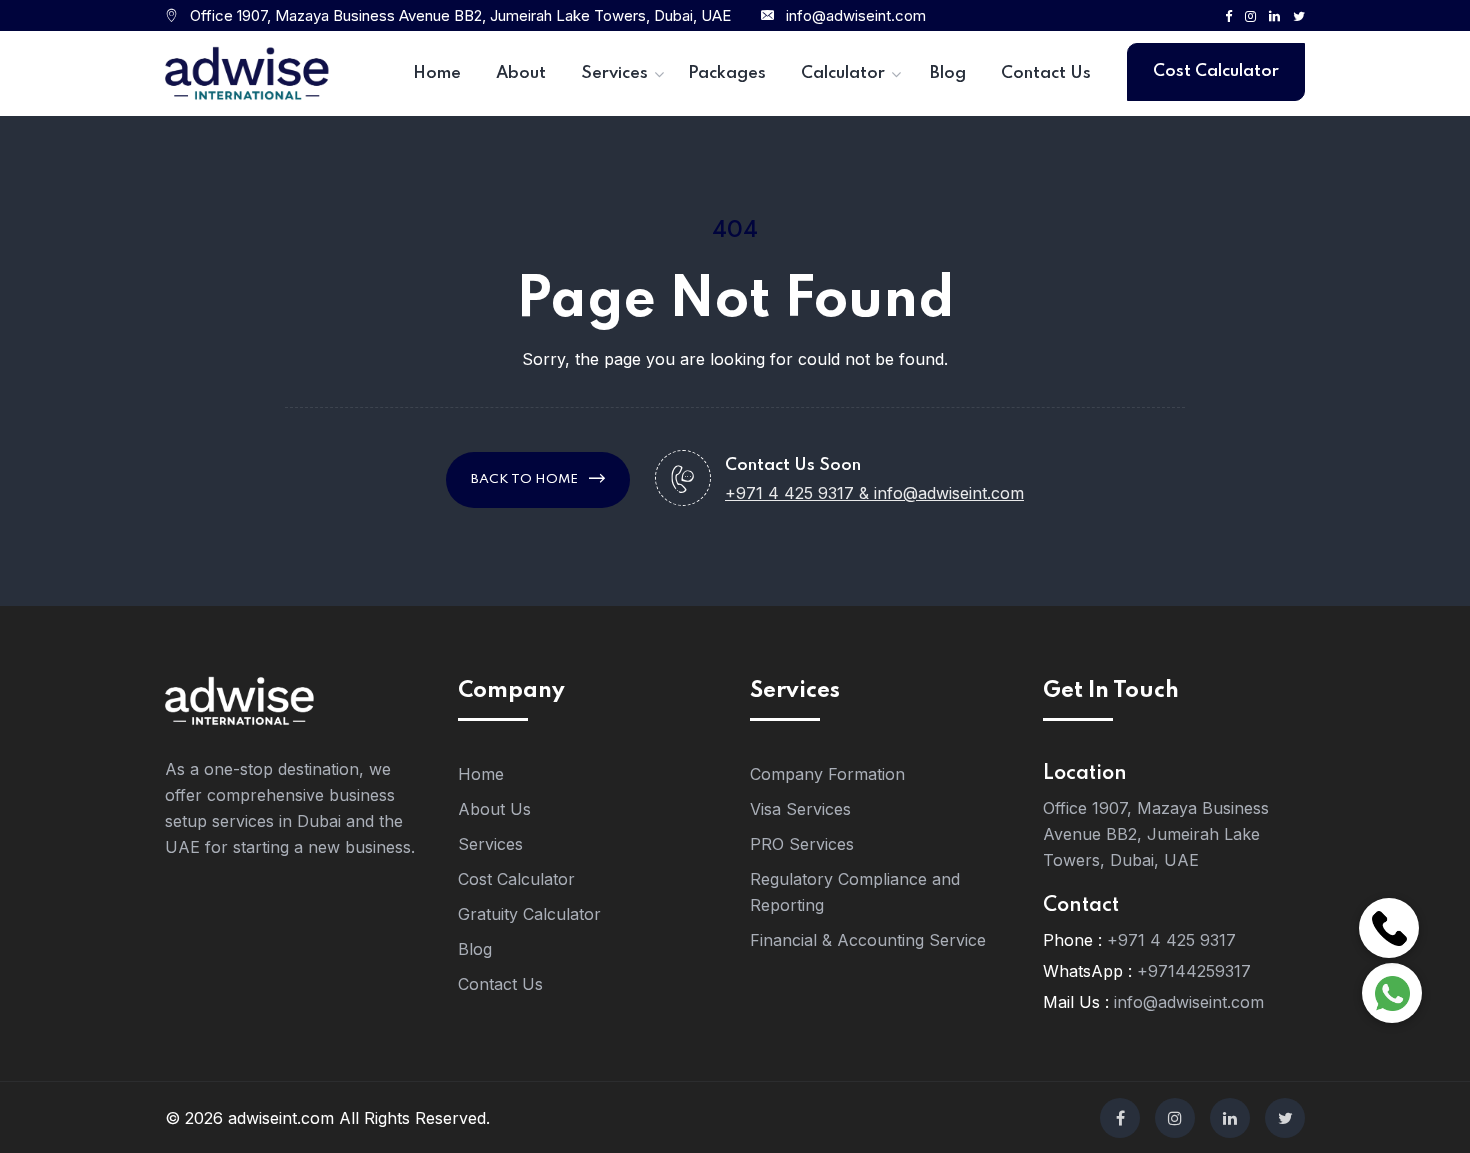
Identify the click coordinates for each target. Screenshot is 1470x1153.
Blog (475, 949)
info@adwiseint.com (856, 15)
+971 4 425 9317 (1171, 940)
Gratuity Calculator (529, 914)
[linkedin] (1230, 1118)
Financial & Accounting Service (868, 940)
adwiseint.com (281, 1118)
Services (490, 844)
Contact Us (500, 984)
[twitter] (1285, 1118)
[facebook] (1120, 1118)
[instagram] (1175, 1118)
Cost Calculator (1216, 71)
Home (481, 774)
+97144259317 (1194, 971)
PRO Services (802, 844)
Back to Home (526, 479)
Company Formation (827, 774)
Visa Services (800, 809)
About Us (494, 809)
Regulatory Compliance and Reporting (855, 892)
